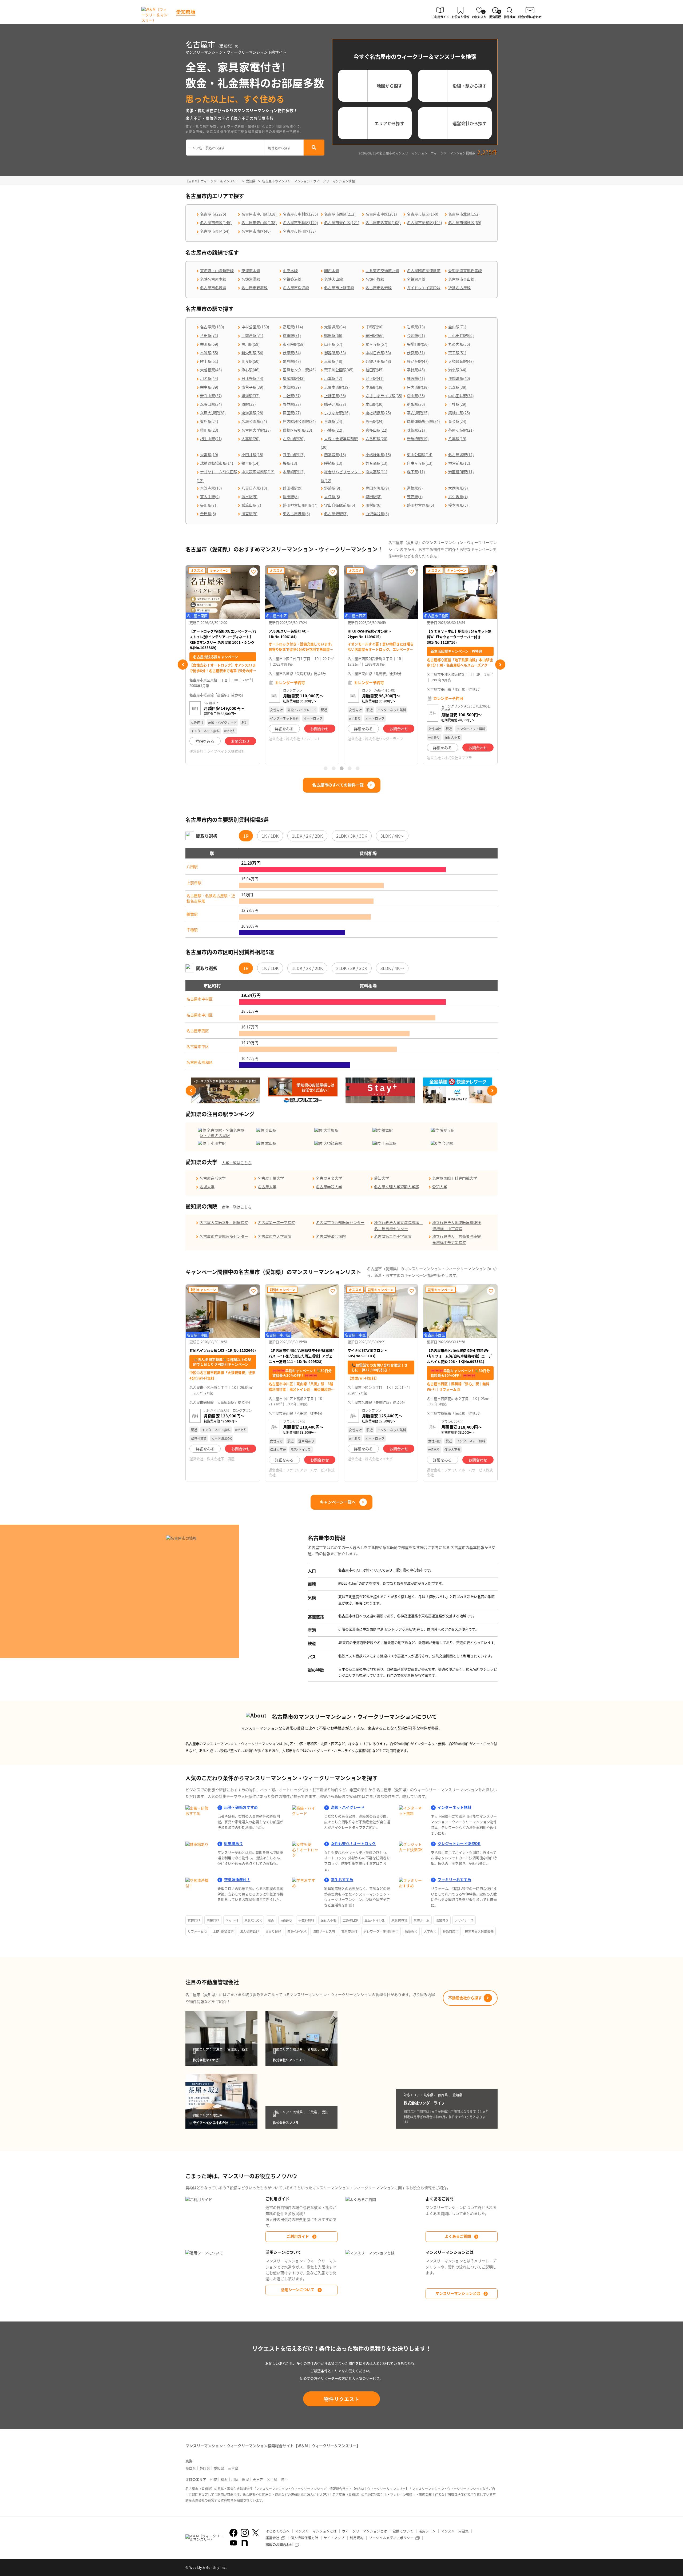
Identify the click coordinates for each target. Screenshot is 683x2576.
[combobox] (225, 148)
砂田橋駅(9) (293, 488)
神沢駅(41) (416, 378)
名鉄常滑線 (251, 279)
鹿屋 (245, 2479)
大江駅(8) (332, 496)
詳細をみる (205, 729)
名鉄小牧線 (375, 279)
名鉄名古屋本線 (213, 279)
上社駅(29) (457, 404)
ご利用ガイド (298, 2236)
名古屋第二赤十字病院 (393, 1236)
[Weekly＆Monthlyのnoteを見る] (245, 2543)
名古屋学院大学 (329, 1187)
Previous (183, 665)
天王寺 (258, 2479)
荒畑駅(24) (333, 421)
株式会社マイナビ (379, 1459)
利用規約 (357, 2538)
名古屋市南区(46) (256, 231)
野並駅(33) (292, 404)
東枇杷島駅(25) (378, 413)
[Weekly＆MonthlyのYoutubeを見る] (233, 2543)
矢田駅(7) (208, 505)
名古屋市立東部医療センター (224, 1236)
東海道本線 (251, 271)
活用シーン (427, 2531)
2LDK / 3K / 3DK (352, 836)
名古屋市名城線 (213, 288)
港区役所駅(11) (461, 472)
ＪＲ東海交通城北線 (382, 271)
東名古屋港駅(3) (296, 514)
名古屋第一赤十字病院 (276, 1222)
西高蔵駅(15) (335, 455)
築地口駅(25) (459, 413)
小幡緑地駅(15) (378, 455)
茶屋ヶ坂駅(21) (461, 430)
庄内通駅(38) (418, 387)
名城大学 (207, 1187)
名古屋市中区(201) (381, 214)
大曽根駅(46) (211, 370)
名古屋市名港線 (379, 288)
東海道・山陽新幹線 (217, 271)
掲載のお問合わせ (279, 2544)
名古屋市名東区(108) (383, 222)
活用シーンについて (298, 2289)
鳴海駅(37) (251, 396)
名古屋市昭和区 (200, 1062)
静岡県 (205, 2468)
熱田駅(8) (374, 496)
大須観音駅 (333, 1143)
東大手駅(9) (210, 496)
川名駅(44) (209, 378)
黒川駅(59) (251, 344)
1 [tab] (325, 768)
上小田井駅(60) (461, 335)
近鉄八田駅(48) (378, 361)
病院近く (411, 1931)
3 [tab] (341, 768)
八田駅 (192, 866)
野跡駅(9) (332, 488)
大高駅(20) (251, 439)
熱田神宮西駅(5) (420, 505)
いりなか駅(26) (337, 413)
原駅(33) (249, 404)
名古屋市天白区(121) (342, 222)
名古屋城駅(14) (461, 455)
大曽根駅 (331, 1130)
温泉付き (442, 1920)
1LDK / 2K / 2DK (307, 836)
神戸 (284, 2479)
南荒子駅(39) (252, 387)
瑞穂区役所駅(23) (297, 430)
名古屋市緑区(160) (423, 214)
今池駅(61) (416, 335)
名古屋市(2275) (213, 214)
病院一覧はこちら (237, 1207)
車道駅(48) (333, 361)
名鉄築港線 (292, 279)
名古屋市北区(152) (464, 214)
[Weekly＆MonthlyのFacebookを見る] (233, 2533)
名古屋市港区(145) (216, 222)
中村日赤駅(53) (378, 353)
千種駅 (192, 930)
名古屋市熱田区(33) (299, 231)
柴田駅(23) (209, 430)
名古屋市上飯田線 (339, 288)
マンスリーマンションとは (458, 2293)
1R (246, 836)
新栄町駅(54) (252, 353)
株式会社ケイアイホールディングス (460, 747)
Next (500, 665)
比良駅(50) (251, 361)
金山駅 (271, 1130)
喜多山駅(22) (376, 430)
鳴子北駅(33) (335, 404)
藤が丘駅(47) (418, 361)
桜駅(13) (290, 463)
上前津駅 (194, 882)
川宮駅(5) (249, 514)
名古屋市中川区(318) (259, 214)
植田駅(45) (375, 370)
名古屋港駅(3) (336, 514)
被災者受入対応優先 (479, 1931)
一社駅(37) (292, 396)
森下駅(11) (416, 472)
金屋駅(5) (208, 514)
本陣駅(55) (209, 353)
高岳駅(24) (375, 421)
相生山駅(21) (211, 439)
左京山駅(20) (294, 439)
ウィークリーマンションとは (365, 2531)
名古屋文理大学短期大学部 (396, 1187)
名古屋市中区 (198, 1046)
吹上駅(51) (209, 361)
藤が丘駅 (447, 1130)
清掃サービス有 (324, 1931)
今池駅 (447, 1143)
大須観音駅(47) (461, 361)
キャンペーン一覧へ (338, 1502)
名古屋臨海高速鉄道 (424, 271)
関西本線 (332, 271)
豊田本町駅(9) (377, 488)
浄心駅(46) (251, 370)
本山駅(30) (375, 404)
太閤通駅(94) (335, 327)
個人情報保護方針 (304, 2538)
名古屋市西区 (198, 1031)
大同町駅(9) (458, 488)
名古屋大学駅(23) (256, 430)
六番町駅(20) (376, 439)
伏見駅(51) (416, 353)
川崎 (235, 2479)
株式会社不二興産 (221, 1459)
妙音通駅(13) (376, 463)
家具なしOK (253, 1920)
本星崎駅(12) (294, 472)
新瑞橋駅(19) (418, 439)
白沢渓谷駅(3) (377, 514)
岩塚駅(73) (416, 327)
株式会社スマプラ (379, 758)
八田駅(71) (209, 335)
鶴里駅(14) (251, 463)
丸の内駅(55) (459, 344)
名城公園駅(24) (254, 421)
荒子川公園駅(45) (339, 370)
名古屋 (272, 2479)
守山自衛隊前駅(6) (340, 505)
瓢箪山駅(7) (251, 505)
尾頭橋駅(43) (294, 378)
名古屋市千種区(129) (300, 222)
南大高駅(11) (376, 472)
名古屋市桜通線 (296, 288)
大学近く (430, 1931)
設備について (403, 2531)
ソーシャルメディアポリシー (391, 2538)
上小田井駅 (216, 1143)
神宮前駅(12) (459, 463)
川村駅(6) (374, 505)
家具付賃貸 (399, 1920)
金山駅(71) (457, 327)
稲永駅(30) (416, 404)
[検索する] (314, 148)
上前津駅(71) (252, 335)
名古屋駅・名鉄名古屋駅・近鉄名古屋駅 (211, 898)
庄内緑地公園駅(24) (299, 421)
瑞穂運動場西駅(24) (423, 421)
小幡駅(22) (333, 430)
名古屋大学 (267, 1187)
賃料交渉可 (349, 1931)
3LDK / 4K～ (392, 836)
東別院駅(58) (294, 344)
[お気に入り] (253, 572)
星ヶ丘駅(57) (376, 344)
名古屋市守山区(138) (259, 222)
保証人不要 (328, 1920)
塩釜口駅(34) (211, 404)
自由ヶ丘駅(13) (420, 463)
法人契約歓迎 (249, 1931)
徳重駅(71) (292, 335)
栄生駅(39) (209, 387)
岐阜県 (191, 2468)
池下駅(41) (375, 378)
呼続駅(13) (333, 463)
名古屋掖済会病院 (331, 1236)
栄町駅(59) (209, 344)
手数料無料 (306, 1920)
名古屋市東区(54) (215, 231)
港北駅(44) (457, 370)
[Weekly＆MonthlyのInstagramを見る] (245, 2533)
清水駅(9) (249, 496)
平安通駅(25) (418, 413)
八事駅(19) (457, 439)
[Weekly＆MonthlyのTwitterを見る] (255, 2533)
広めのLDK (350, 1920)
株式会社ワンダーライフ (305, 739)
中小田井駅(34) (461, 396)
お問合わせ (240, 729)
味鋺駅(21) (416, 430)
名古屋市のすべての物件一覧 (338, 785)
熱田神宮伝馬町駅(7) (300, 505)
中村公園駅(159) (255, 327)
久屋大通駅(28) (213, 413)
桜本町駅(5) (458, 505)
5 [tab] (358, 768)
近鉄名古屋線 (459, 288)
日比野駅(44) (252, 378)
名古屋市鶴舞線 (255, 288)
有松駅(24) (209, 421)
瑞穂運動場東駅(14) (217, 463)
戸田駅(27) (292, 413)
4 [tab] (350, 768)
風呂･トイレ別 (375, 1920)
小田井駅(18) (252, 455)
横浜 (224, 2479)
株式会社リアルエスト (224, 739)
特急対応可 (451, 1931)
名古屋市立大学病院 (275, 1236)
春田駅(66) (375, 335)
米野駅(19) (209, 455)
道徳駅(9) (415, 488)
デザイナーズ (464, 1920)
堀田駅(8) (291, 496)
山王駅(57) (333, 344)
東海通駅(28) (252, 413)
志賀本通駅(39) (337, 387)
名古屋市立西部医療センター (340, 1222)
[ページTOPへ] (494, 2568)
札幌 (213, 2479)
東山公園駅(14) (420, 455)
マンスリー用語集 (455, 2531)
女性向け (194, 1920)
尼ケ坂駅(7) (458, 496)
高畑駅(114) (293, 327)
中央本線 (290, 271)
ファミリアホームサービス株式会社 (302, 1472)
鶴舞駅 (192, 914)
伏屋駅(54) (292, 353)
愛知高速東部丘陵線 (465, 271)
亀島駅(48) (292, 361)
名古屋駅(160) (212, 327)
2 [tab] (333, 768)
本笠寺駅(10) (211, 488)
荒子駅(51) (457, 353)
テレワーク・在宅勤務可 (381, 1931)
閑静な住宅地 (297, 1931)
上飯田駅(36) (335, 396)
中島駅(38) (375, 387)
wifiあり (286, 1920)
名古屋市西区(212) (340, 214)
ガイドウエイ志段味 (424, 288)
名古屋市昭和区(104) (424, 222)
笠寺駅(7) (415, 496)
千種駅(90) (375, 327)
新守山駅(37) (211, 396)
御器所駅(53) (335, 353)
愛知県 (219, 2468)
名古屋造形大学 (213, 1178)
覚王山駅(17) (294, 455)
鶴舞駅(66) (333, 335)
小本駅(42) (333, 378)
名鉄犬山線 (333, 279)
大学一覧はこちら (237, 1163)
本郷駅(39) (292, 387)
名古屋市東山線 (461, 279)
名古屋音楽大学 (329, 1178)
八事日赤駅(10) (254, 488)
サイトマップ (334, 2538)
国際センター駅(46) (299, 370)
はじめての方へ (278, 2531)
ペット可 (232, 1920)
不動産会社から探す (465, 1998)
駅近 (271, 1920)
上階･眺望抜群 (223, 1931)
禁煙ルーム (422, 1920)
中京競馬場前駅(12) (258, 472)
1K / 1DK (270, 836)
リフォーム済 (197, 1931)
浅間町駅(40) (459, 378)
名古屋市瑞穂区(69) (465, 222)
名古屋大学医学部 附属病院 (224, 1222)
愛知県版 (186, 12)
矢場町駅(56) (418, 344)
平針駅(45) (416, 370)
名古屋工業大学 (271, 1178)
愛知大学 (382, 1178)
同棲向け (213, 1920)
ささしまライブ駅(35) (384, 396)
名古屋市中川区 (200, 1015)
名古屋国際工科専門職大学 (455, 1178)
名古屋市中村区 (200, 999)
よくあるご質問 (458, 2236)
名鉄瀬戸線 (416, 279)
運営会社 (272, 2538)
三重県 (233, 2468)
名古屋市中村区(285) (300, 214)
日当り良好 (273, 1931)
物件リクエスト (342, 2399)
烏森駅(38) (457, 387)
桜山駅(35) (416, 396)
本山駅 (271, 1143)
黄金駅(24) (457, 421)
